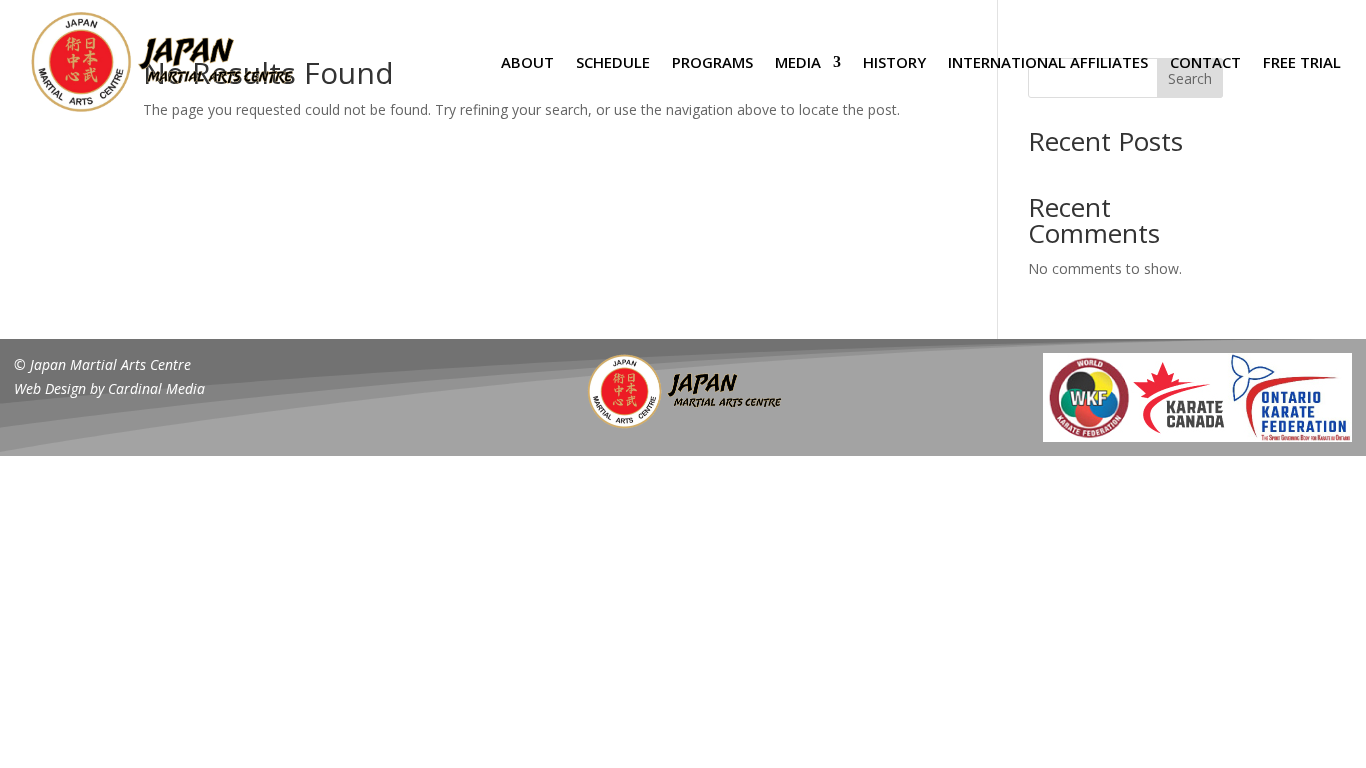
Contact (1205, 62)
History (894, 62)
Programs (712, 62)
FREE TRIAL (1302, 62)
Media (798, 62)
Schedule (613, 62)
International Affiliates (1048, 62)
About (527, 62)
